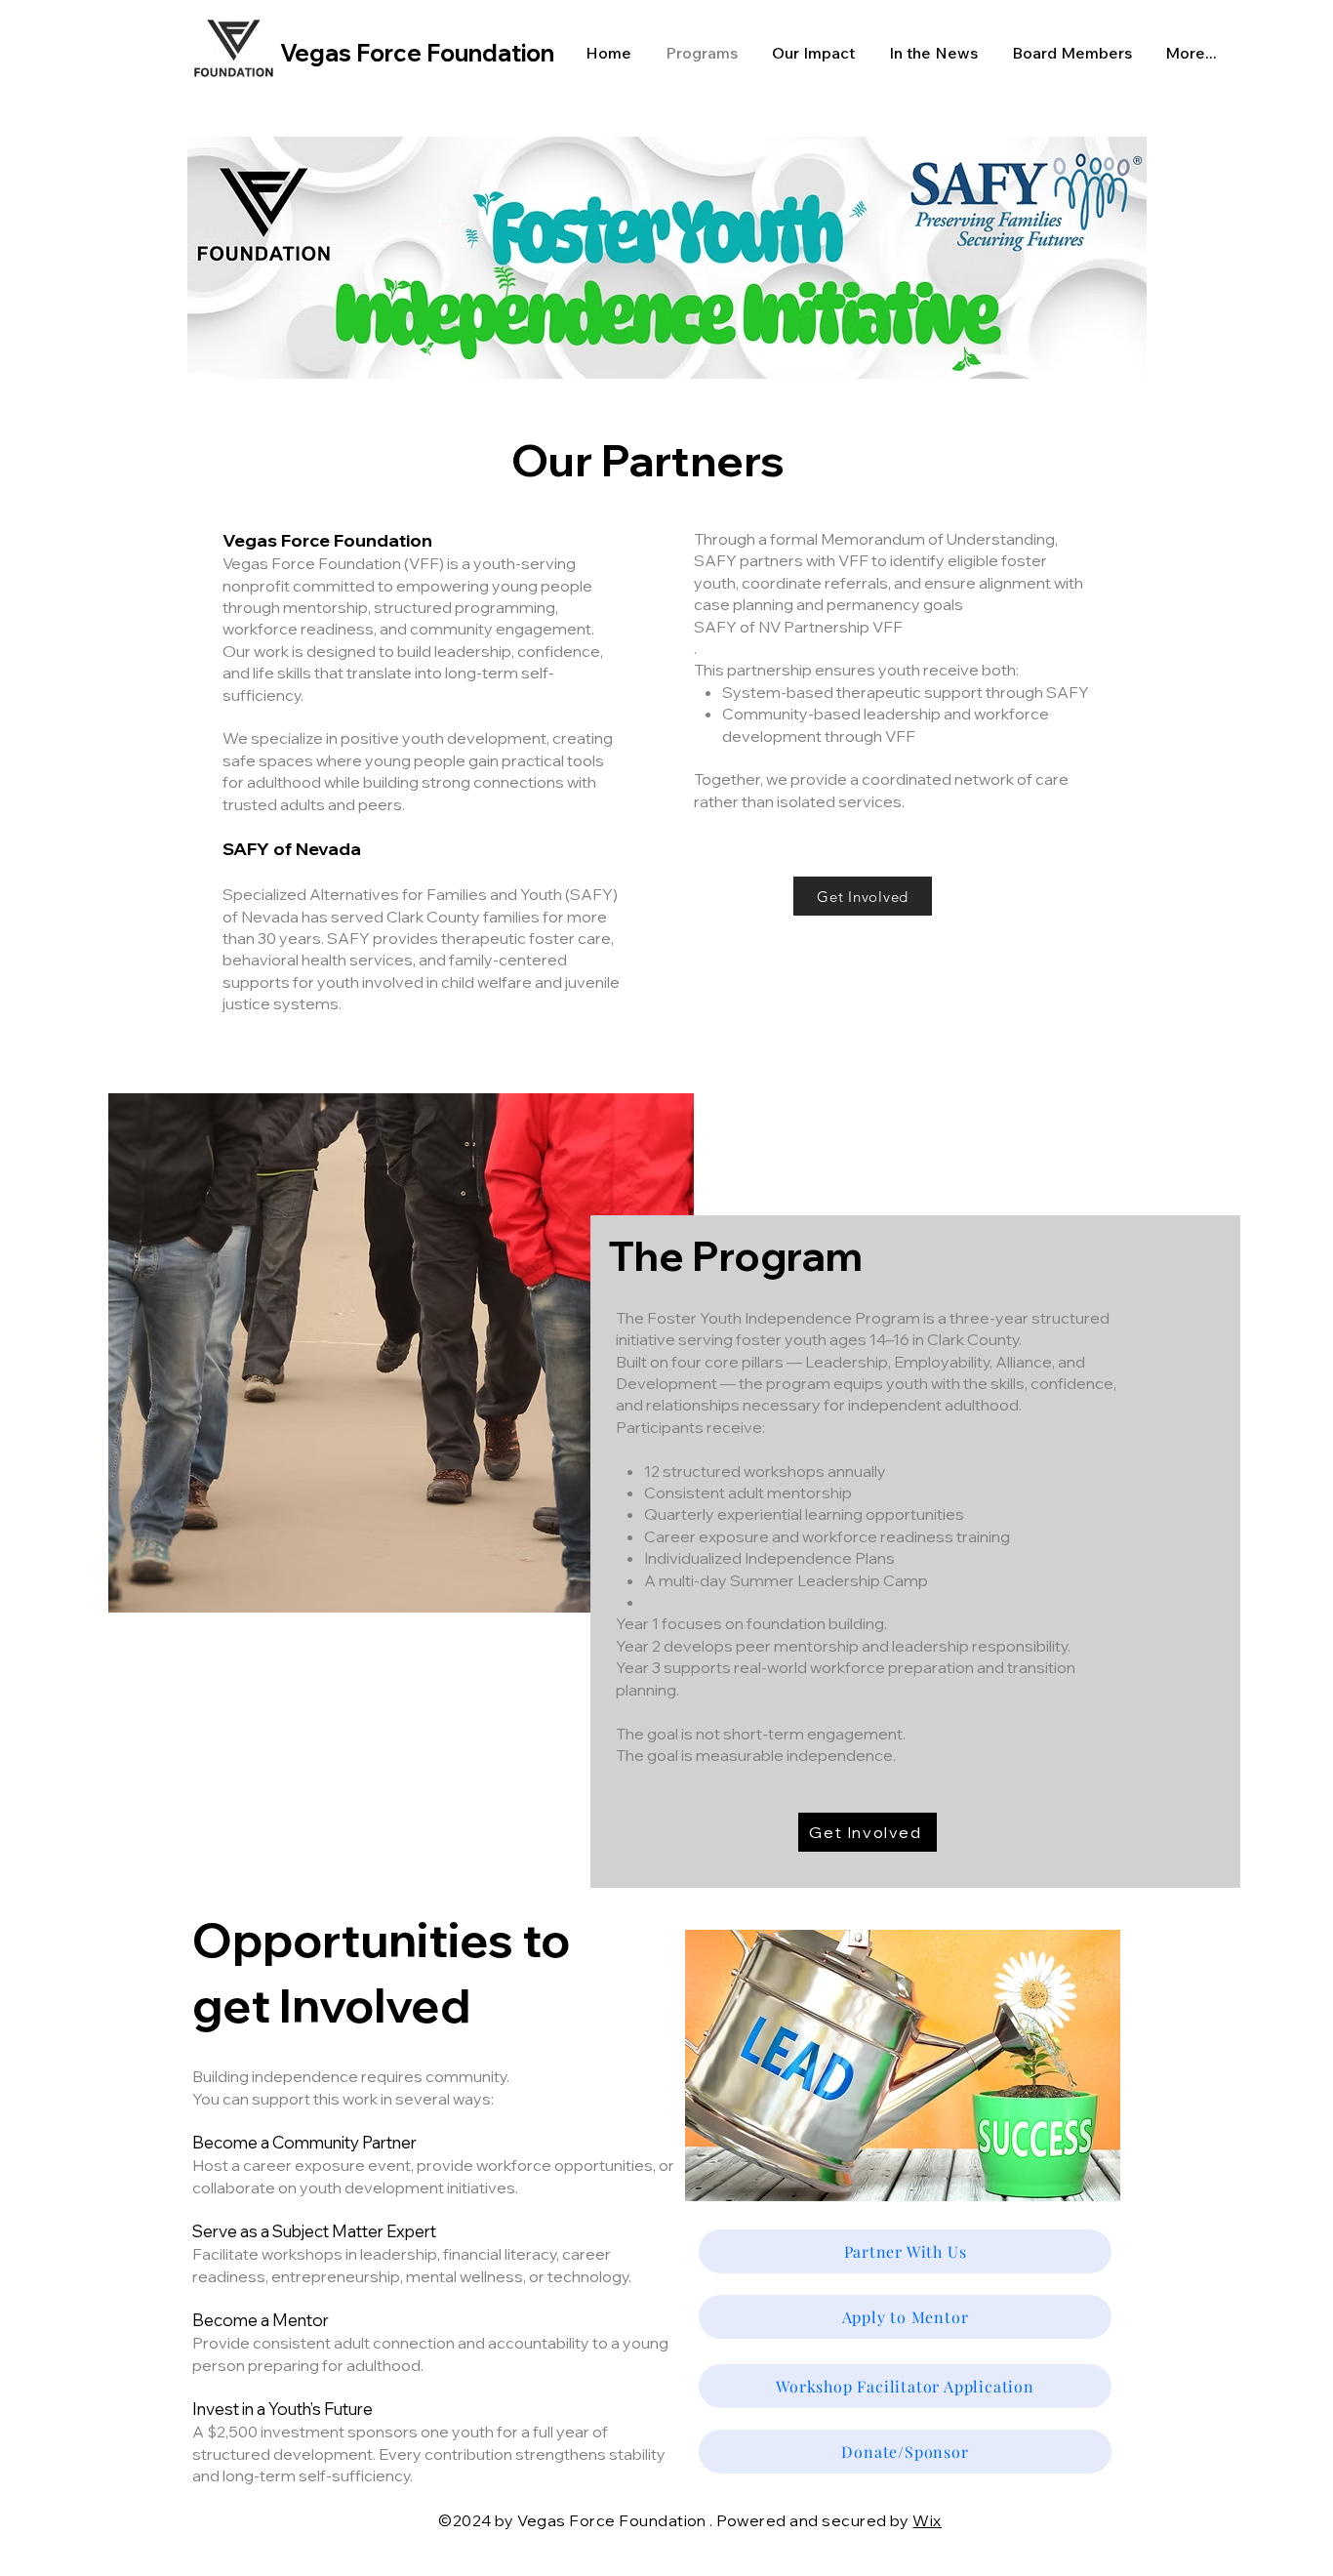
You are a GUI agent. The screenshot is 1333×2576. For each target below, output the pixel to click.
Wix (927, 2520)
